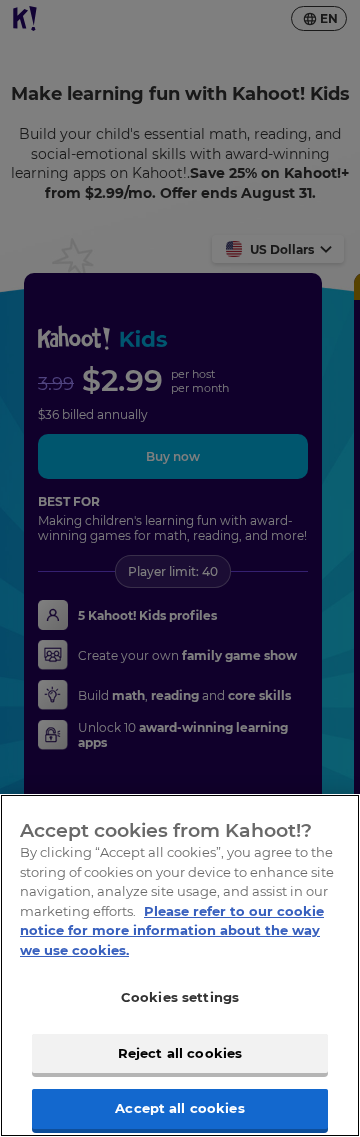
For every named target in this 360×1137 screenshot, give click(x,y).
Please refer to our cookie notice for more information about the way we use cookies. (172, 930)
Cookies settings (180, 997)
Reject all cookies (180, 1053)
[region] (180, 965)
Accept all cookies (179, 1108)
